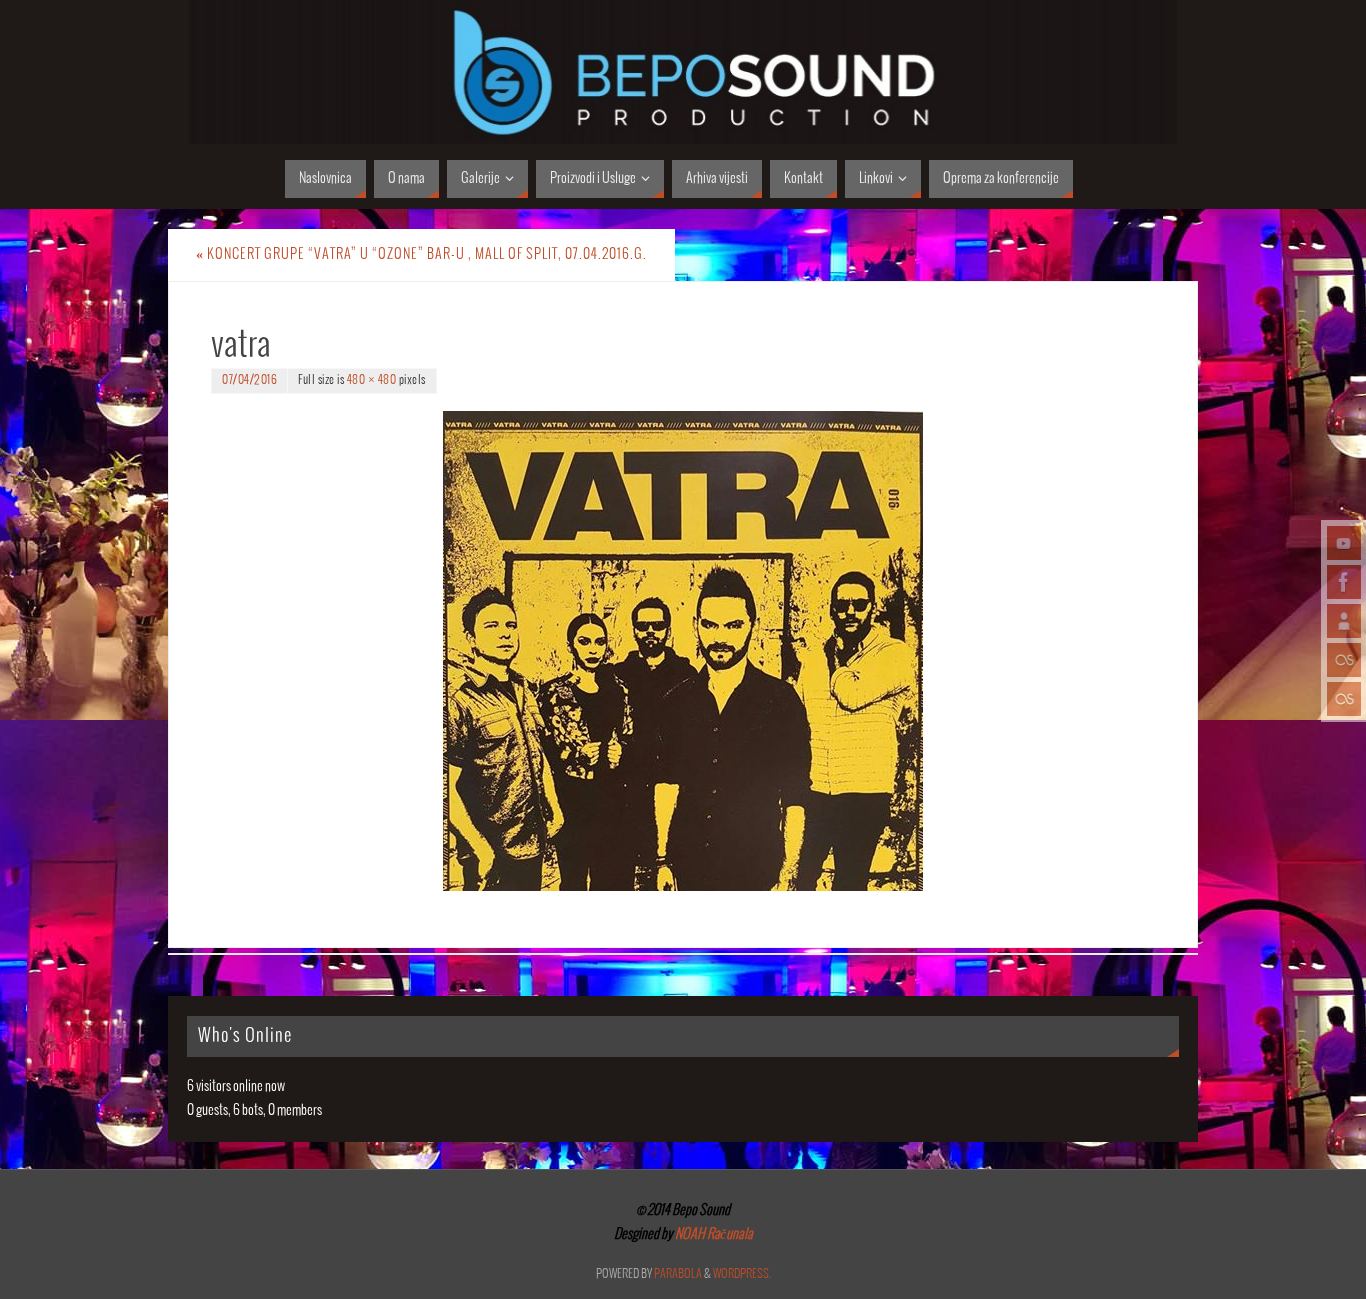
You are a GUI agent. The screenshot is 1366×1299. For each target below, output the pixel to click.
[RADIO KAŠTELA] (1344, 660)
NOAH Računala (713, 1234)
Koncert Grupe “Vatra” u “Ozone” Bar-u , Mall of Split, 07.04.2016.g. (421, 254)
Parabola (678, 1274)
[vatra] (683, 651)
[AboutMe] (1344, 621)
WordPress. (742, 1274)
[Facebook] (1344, 582)
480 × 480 (372, 380)
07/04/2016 (249, 380)
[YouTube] (1344, 543)
